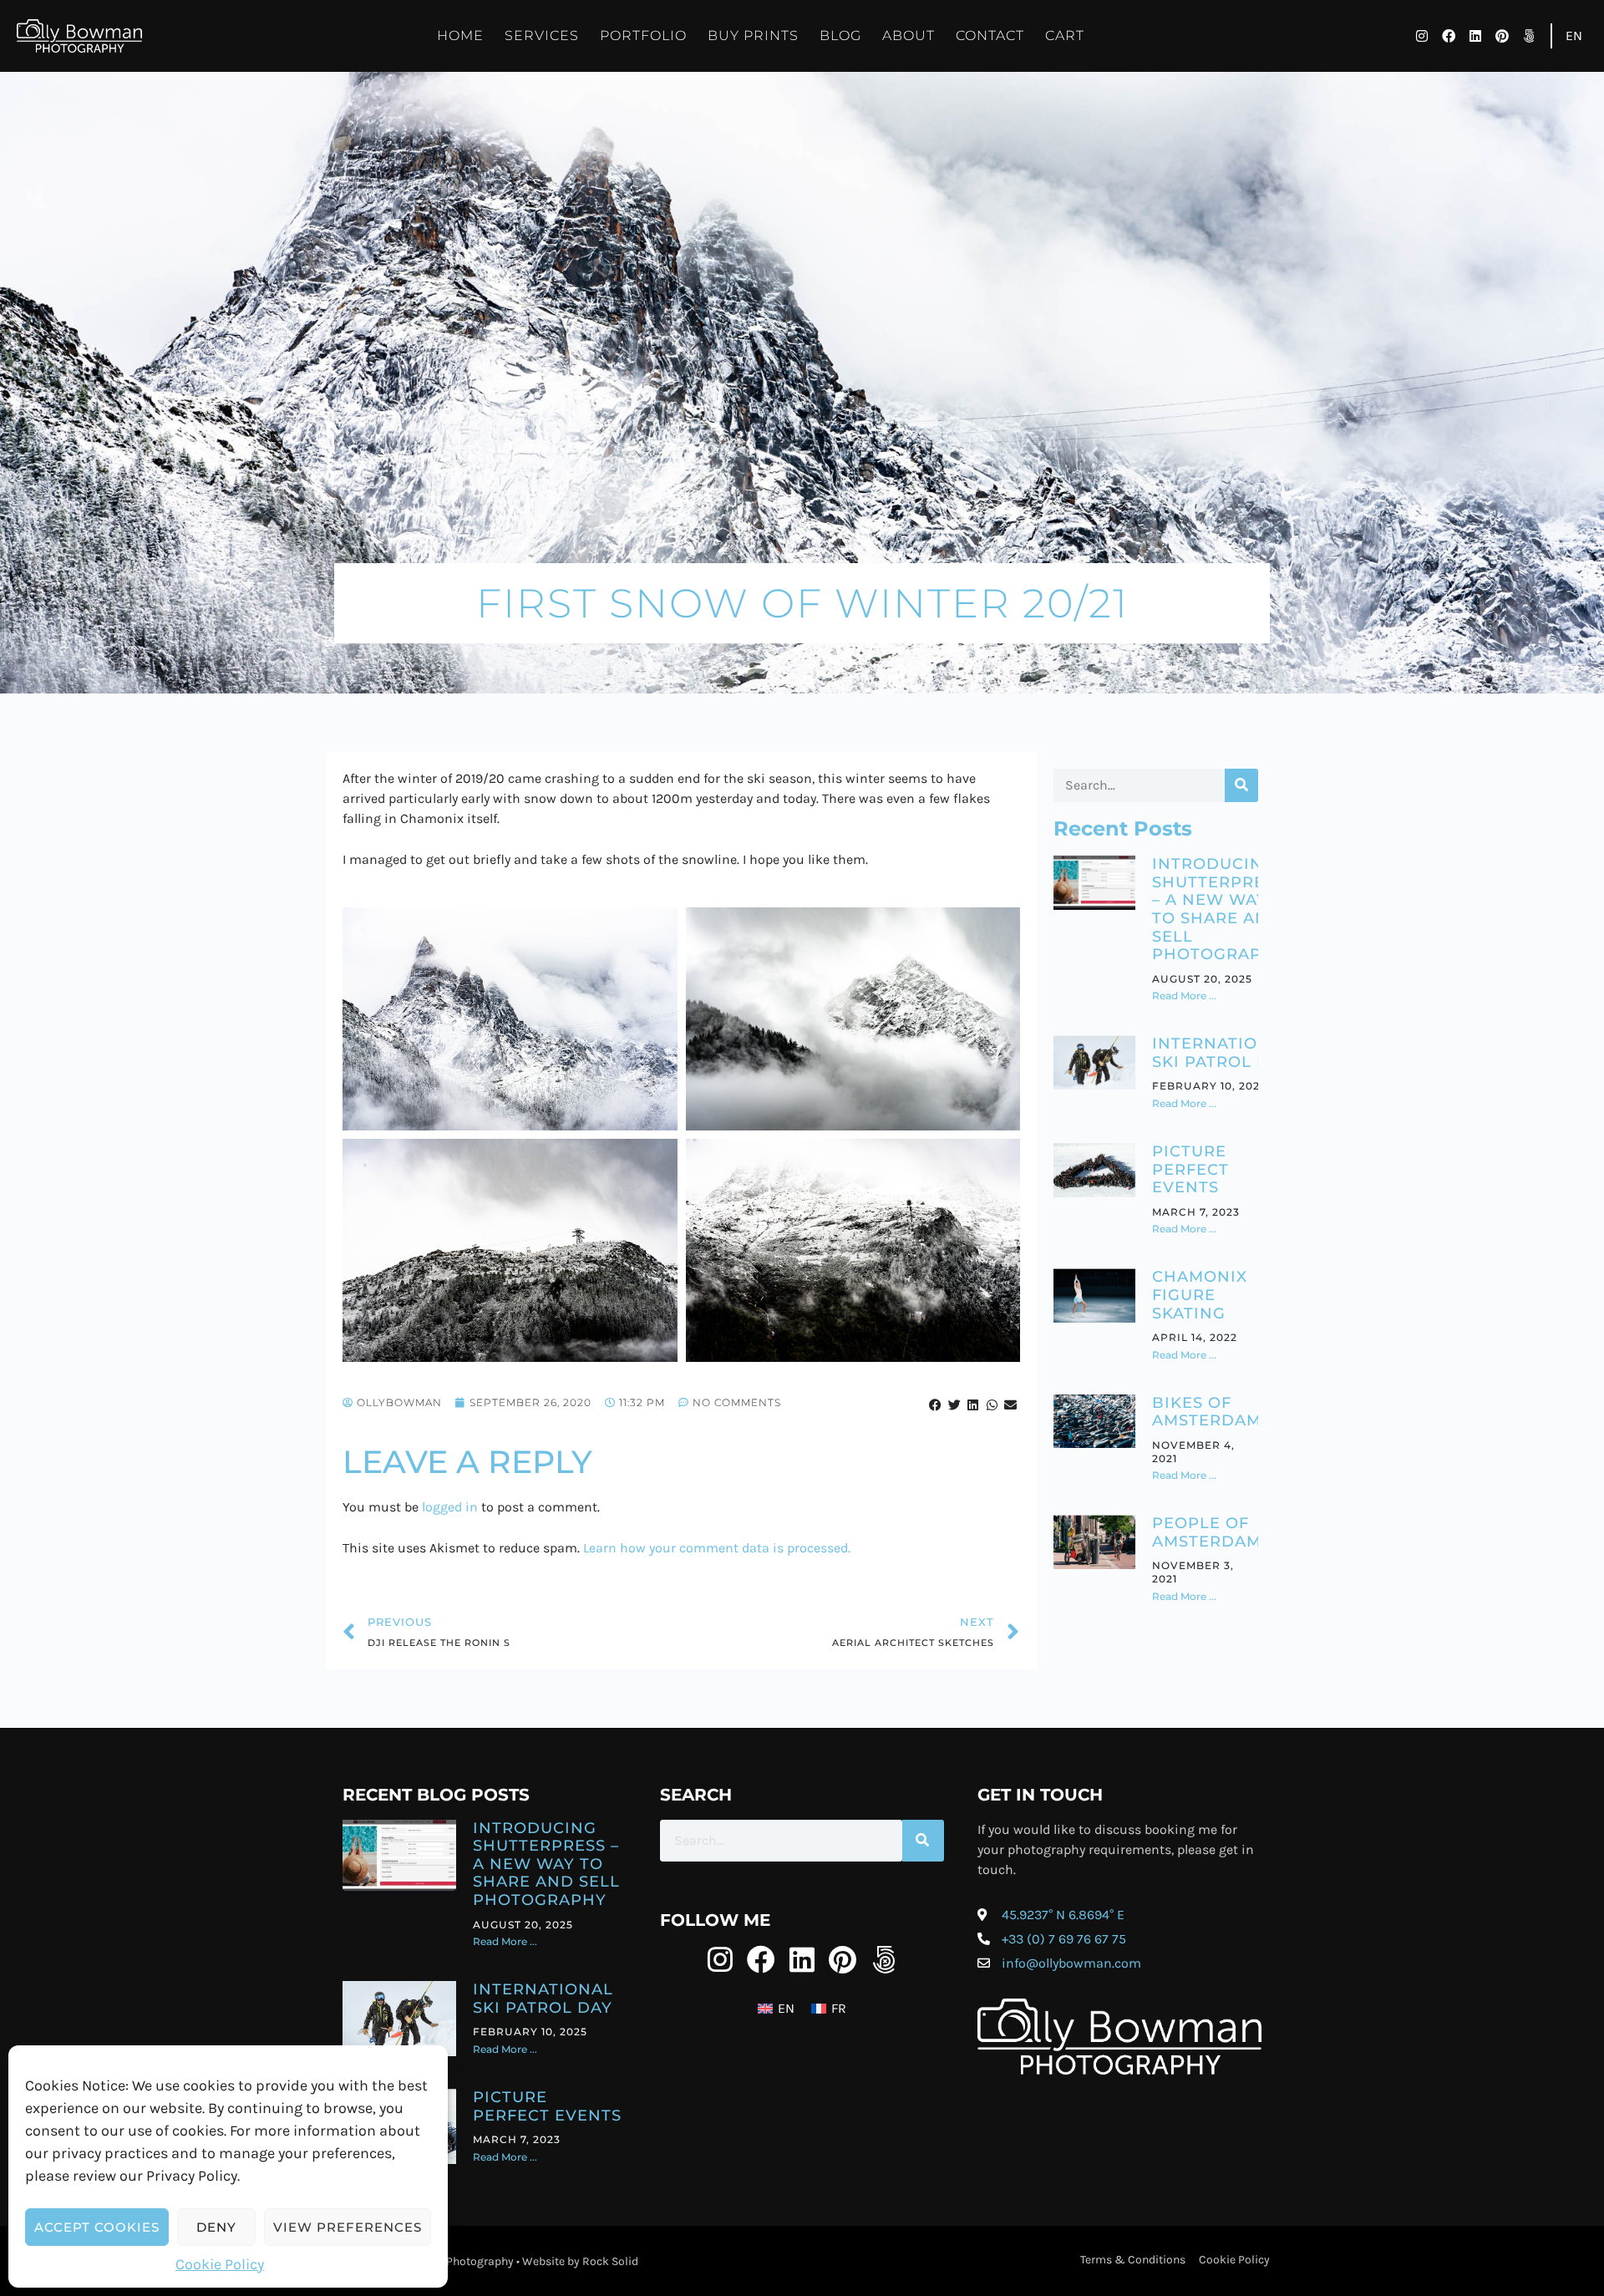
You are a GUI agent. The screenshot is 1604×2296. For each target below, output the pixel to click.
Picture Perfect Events (1190, 1169)
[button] (936, 1405)
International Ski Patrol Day (1222, 1053)
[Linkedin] (1475, 36)
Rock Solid (610, 2261)
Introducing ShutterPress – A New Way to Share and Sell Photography (1219, 909)
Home (460, 36)
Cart (1065, 36)
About (909, 36)
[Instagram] (1422, 36)
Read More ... (1184, 996)
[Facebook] (1449, 36)
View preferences (348, 2227)
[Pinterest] (1502, 36)
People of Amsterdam (1207, 1532)
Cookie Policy (220, 2264)
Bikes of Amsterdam (1207, 1412)
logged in (450, 1507)
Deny (216, 2227)
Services (542, 36)
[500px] (1529, 36)
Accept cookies (97, 2227)
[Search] (1241, 785)
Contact (990, 36)
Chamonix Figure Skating (1200, 1295)
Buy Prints (753, 36)
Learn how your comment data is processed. (717, 1548)
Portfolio (643, 36)
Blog (840, 36)
